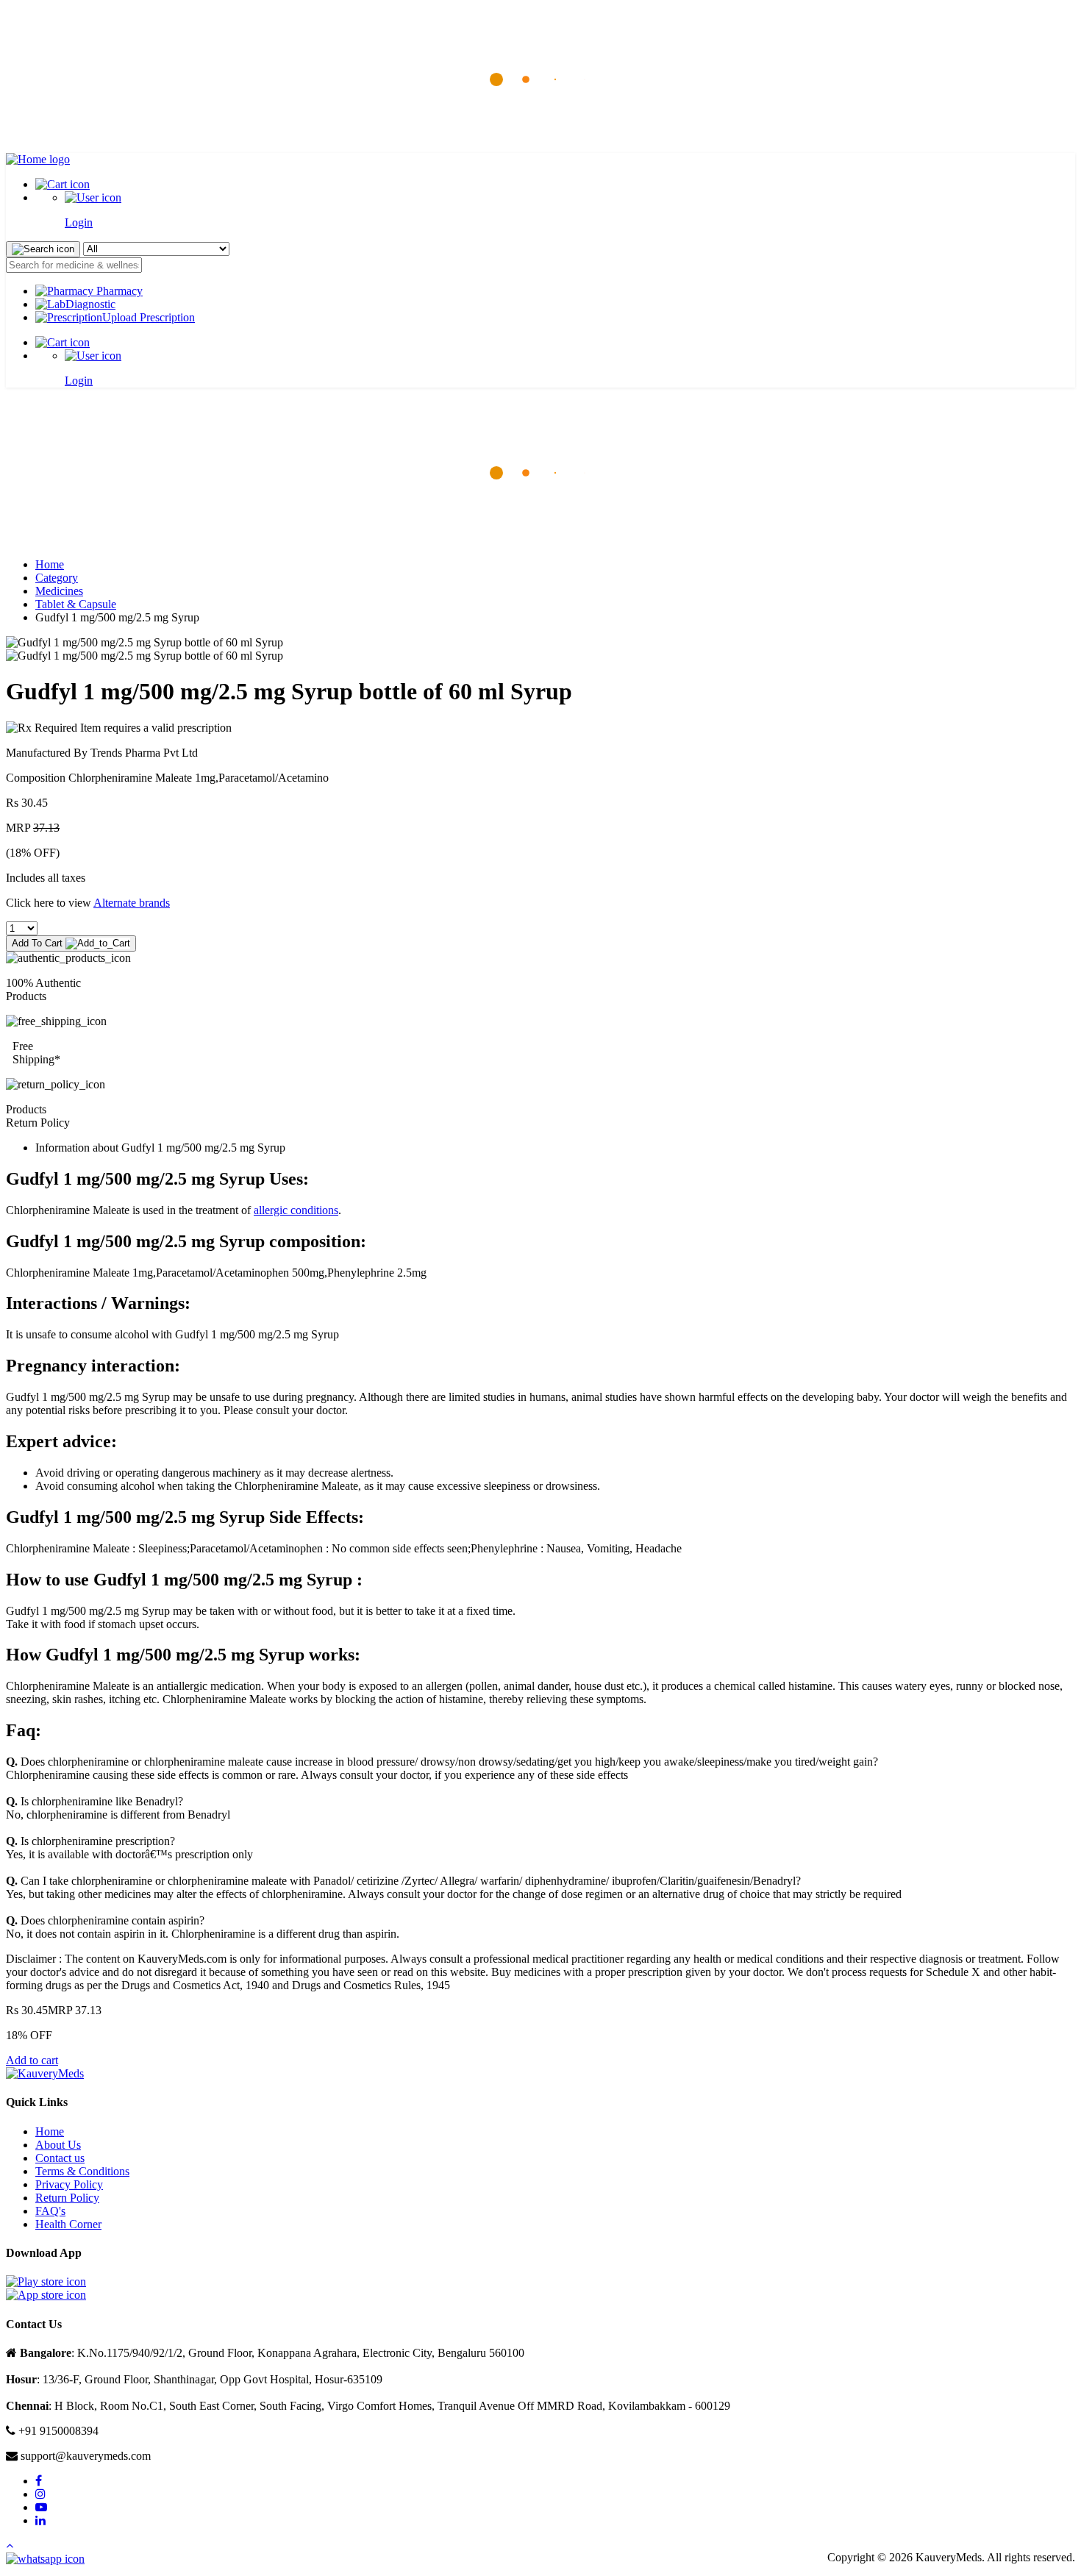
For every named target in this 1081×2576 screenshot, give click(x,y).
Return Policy (67, 2198)
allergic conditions (296, 1210)
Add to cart (32, 2060)
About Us (58, 2145)
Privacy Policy (69, 2184)
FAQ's (50, 2211)
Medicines (59, 591)
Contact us (60, 2158)
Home (50, 564)
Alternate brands (132, 903)
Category (57, 578)
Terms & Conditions (82, 2171)
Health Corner (68, 2224)
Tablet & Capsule (76, 604)
